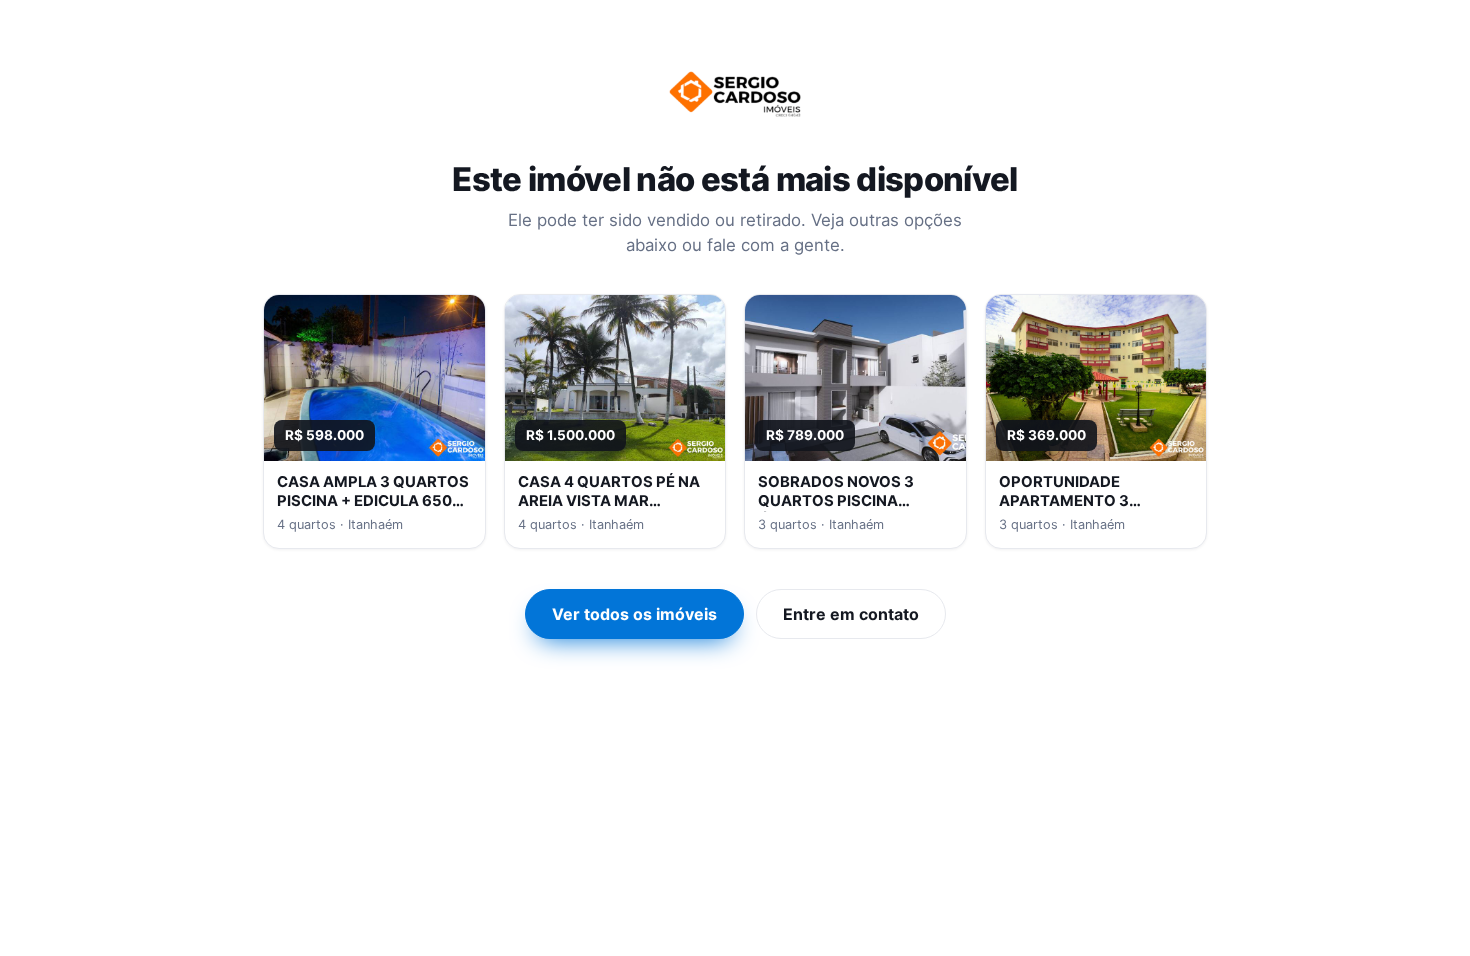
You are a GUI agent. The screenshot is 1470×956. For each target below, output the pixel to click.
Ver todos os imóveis (634, 614)
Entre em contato (851, 614)
